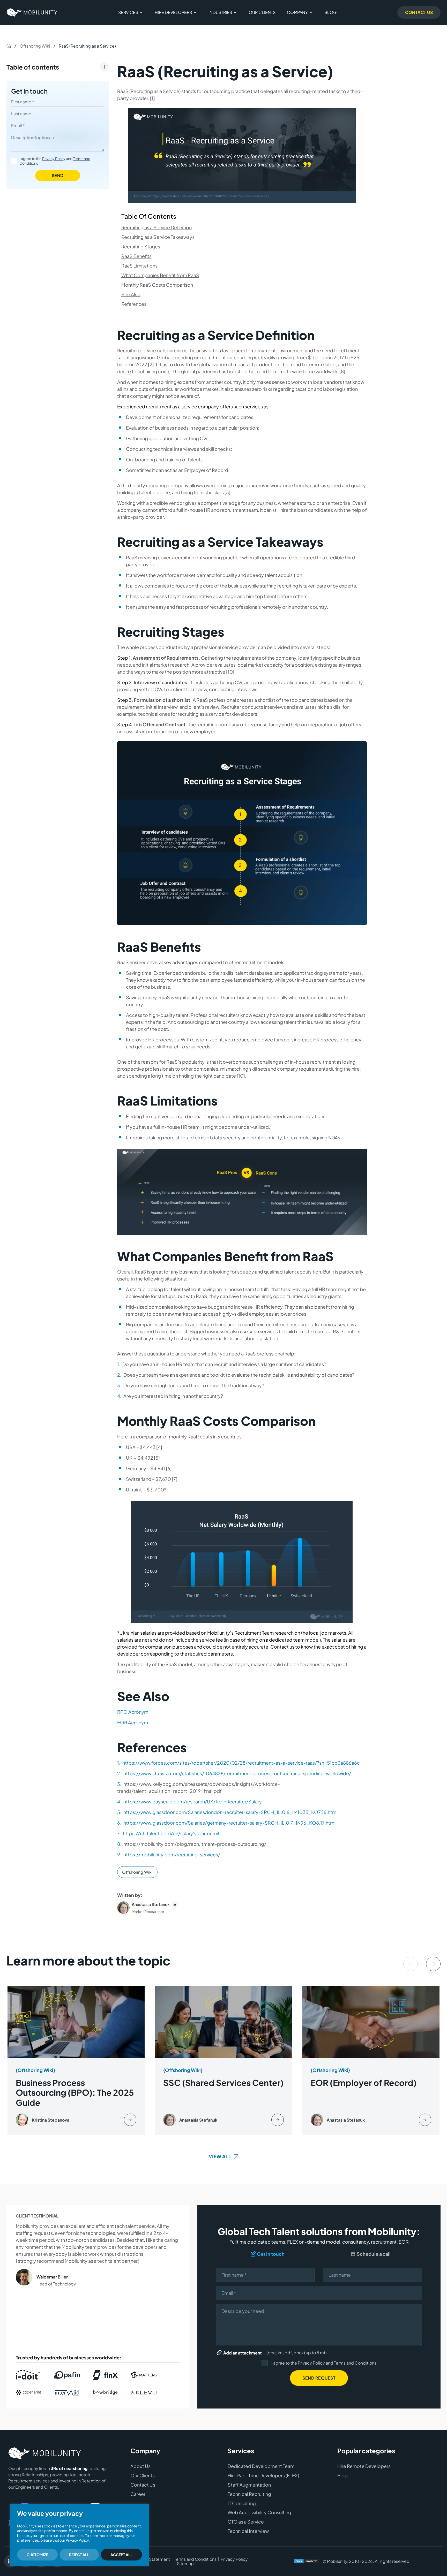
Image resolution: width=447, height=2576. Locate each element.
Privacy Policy (54, 158)
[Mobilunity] (32, 12)
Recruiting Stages (141, 246)
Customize (37, 2555)
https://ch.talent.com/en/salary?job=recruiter (173, 1833)
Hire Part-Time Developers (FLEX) (263, 2476)
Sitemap (185, 2564)
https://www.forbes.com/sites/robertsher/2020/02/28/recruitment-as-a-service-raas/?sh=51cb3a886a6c (241, 1763)
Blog (330, 12)
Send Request (319, 2378)
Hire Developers (173, 12)
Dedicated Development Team (261, 2466)
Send (58, 175)
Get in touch (29, 91)
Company (297, 12)
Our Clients (262, 12)
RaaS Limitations (139, 266)
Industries (220, 12)
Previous (411, 1964)
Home (9, 46)
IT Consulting (242, 2503)
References (134, 304)
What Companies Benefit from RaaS (160, 275)
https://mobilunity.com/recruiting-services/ (172, 1854)
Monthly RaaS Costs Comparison (157, 285)
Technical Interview (248, 2531)
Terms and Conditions (355, 2363)
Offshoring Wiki (35, 46)
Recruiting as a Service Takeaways (158, 237)
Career (138, 2494)
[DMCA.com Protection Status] (307, 2562)
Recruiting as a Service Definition (157, 227)
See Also (131, 294)
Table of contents (33, 67)
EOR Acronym (133, 1722)
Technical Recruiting (249, 2494)
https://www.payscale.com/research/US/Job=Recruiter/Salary (193, 1801)
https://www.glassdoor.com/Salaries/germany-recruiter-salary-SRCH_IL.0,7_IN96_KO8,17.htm (229, 1823)
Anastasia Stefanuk (151, 1904)
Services (128, 12)
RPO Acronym (133, 1712)
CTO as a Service (246, 2522)
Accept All (121, 2555)
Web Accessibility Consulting (259, 2513)
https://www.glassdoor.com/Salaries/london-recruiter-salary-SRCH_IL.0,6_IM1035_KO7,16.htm (230, 1812)
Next (433, 1964)
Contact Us (419, 12)
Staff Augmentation (249, 2485)
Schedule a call (374, 2254)
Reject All (79, 2555)
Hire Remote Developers (364, 2466)
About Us (140, 2466)
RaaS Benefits (136, 256)
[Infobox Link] (76, 2061)
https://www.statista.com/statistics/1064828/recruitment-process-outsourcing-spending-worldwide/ (237, 1773)
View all (220, 2156)
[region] (80, 2535)
